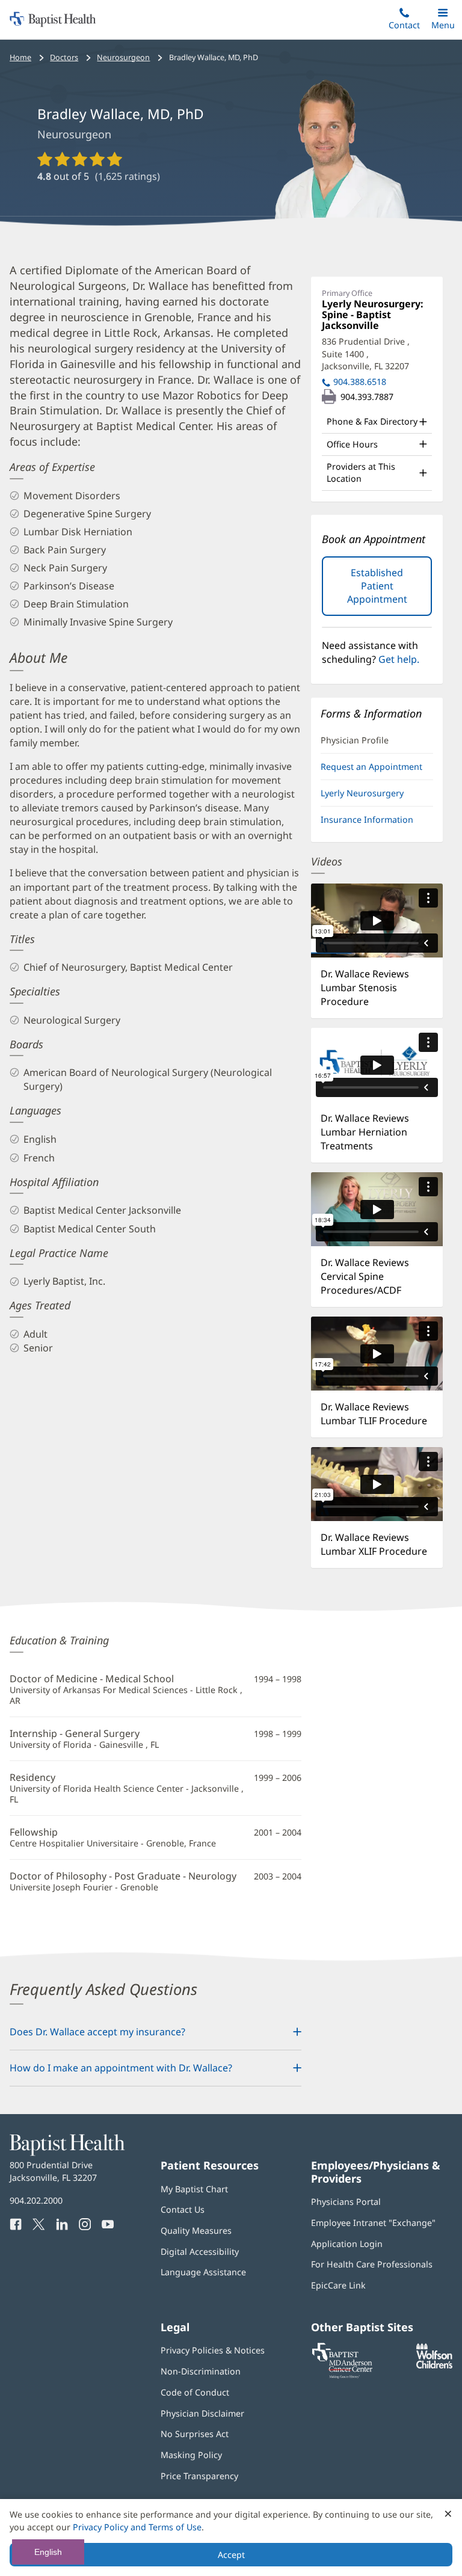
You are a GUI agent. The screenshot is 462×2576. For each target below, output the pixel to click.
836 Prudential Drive (366, 354)
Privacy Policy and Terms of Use (137, 2527)
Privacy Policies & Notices (213, 2350)
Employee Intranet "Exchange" (373, 2223)
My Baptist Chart (194, 2189)
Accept (231, 2555)
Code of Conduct (195, 2392)
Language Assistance (203, 2272)
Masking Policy (191, 2455)
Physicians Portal (346, 2202)
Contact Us (183, 2209)
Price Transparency (199, 2476)
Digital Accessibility (200, 2252)
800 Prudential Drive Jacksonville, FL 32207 (53, 2171)
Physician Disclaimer (202, 2413)
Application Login (347, 2244)
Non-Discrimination (201, 2371)
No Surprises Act (195, 2434)
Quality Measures (196, 2230)
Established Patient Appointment (390, 591)
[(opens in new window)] (434, 2365)
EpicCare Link (338, 2285)
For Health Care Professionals (372, 2264)
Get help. (399, 659)
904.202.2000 (36, 2200)
